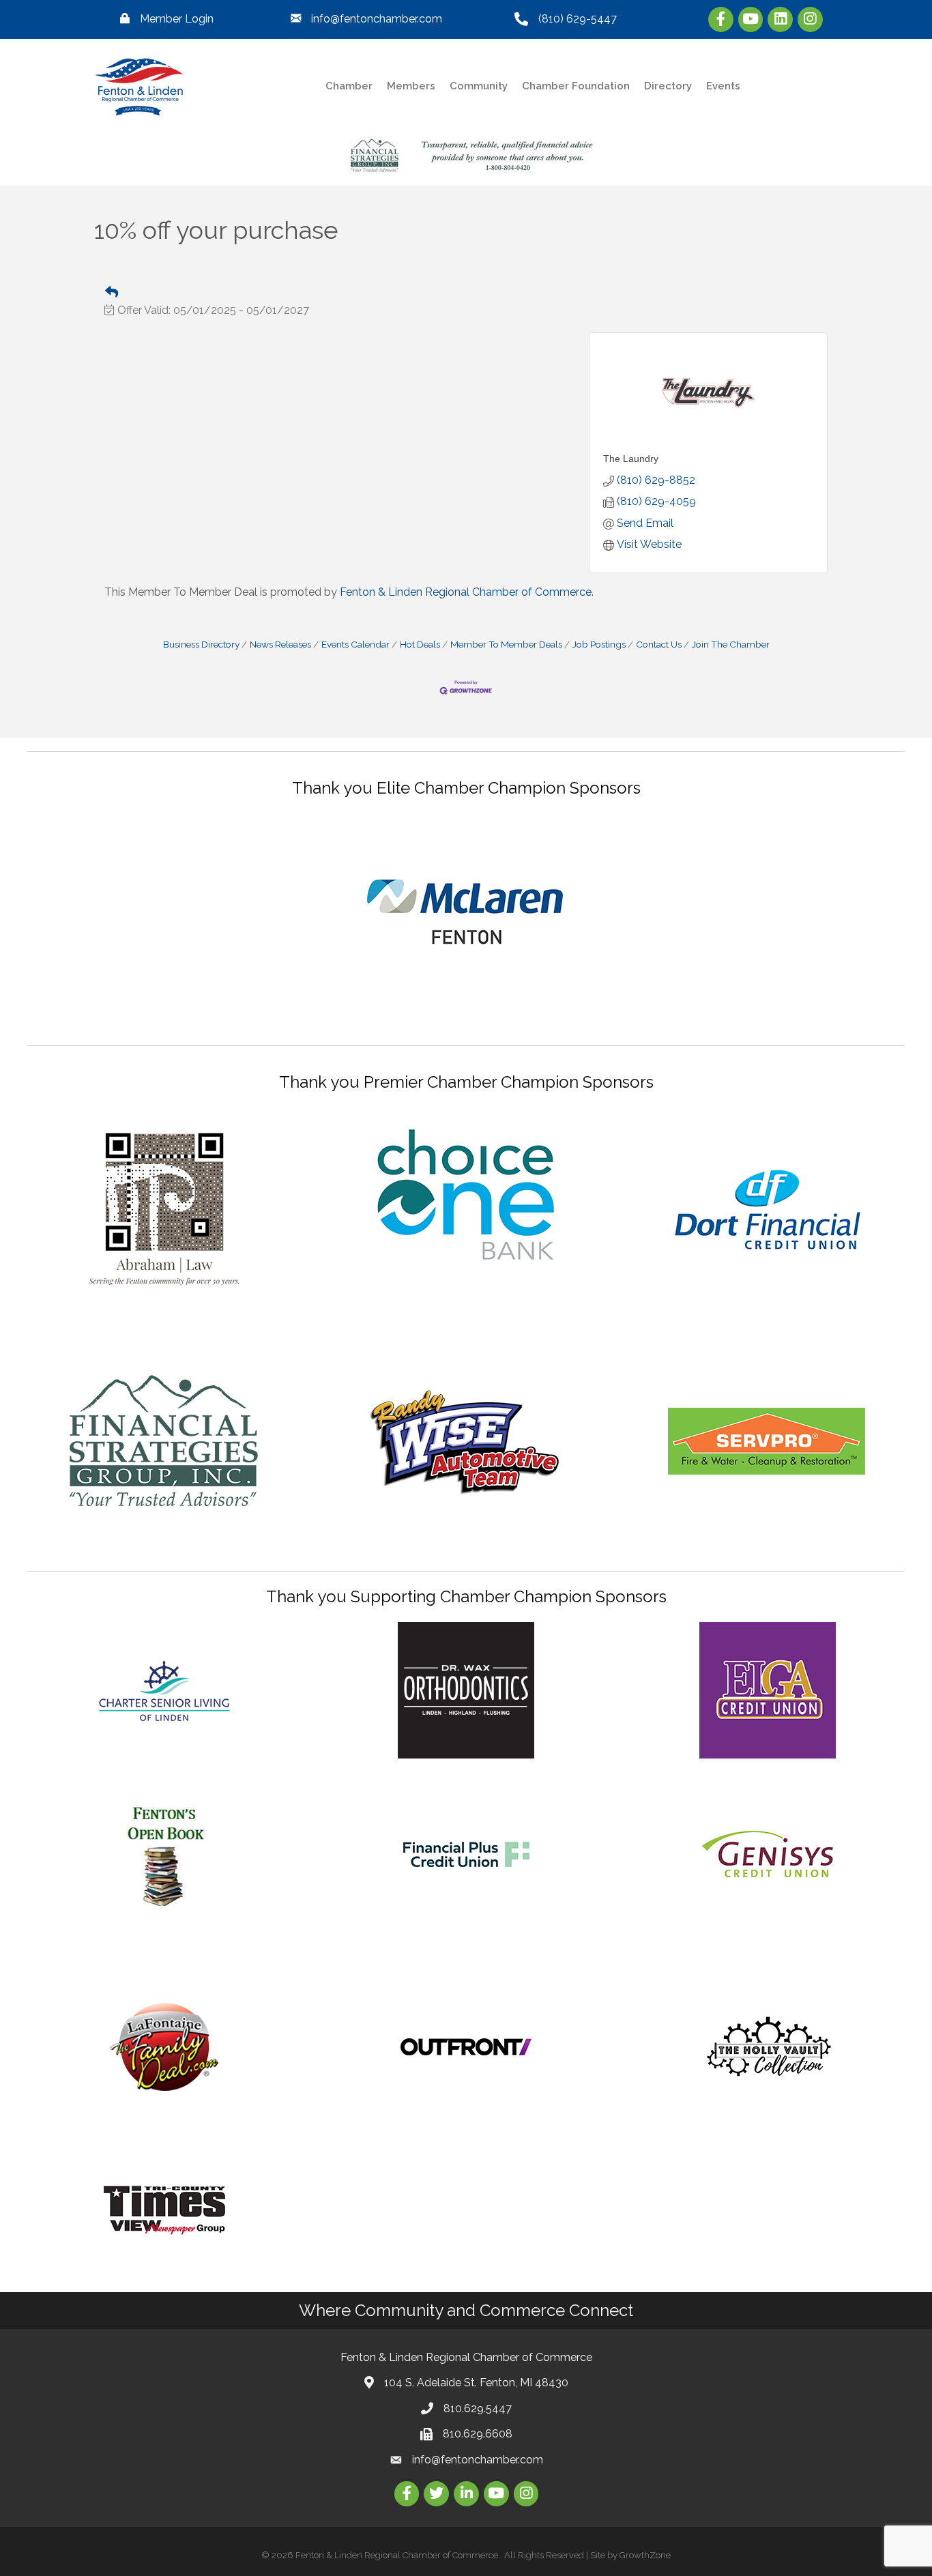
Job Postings (599, 644)
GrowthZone (645, 2555)
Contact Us (659, 644)
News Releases (280, 644)
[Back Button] (112, 293)
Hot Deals (420, 644)
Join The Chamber (731, 644)
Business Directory (201, 644)
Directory (668, 86)
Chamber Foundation (576, 86)
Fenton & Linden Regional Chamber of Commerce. (467, 592)
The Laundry (631, 459)
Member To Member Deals (506, 644)
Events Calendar (355, 644)
